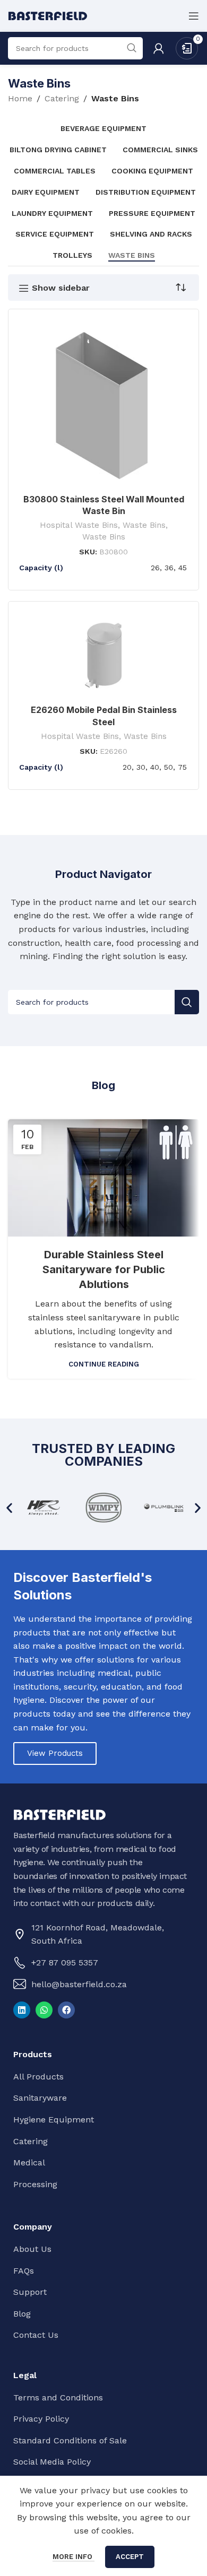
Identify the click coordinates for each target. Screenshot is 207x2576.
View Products (55, 1753)
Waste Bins (144, 525)
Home (20, 98)
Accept (130, 2557)
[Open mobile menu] (194, 16)
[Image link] (60, 1814)
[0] (187, 47)
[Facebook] (66, 2010)
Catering (62, 98)
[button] (9, 1507)
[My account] (159, 48)
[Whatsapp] (44, 2010)
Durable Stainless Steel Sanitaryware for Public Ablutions (104, 1269)
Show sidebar (61, 288)
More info (74, 2557)
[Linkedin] (22, 2010)
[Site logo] (48, 15)
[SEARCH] (187, 1002)
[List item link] (101, 1963)
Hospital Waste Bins (79, 525)
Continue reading (104, 1364)
